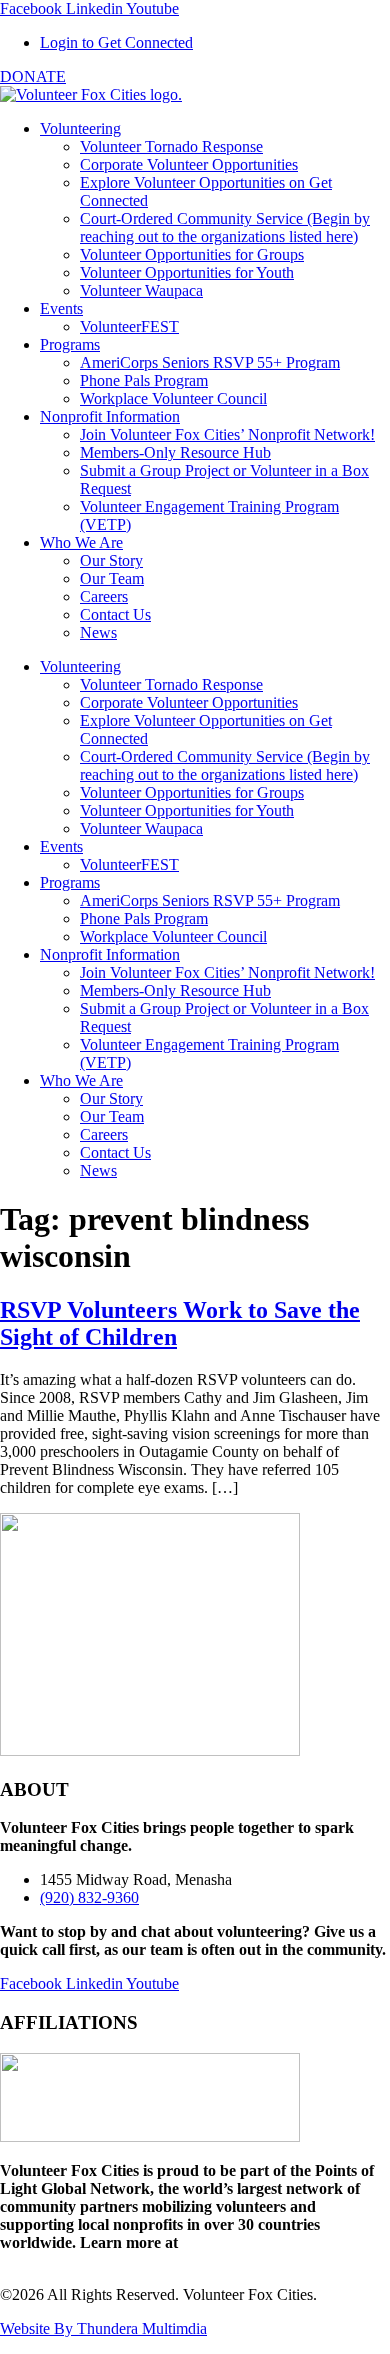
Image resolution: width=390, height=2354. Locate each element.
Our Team (112, 578)
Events (61, 308)
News (98, 632)
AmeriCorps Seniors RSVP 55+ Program (210, 362)
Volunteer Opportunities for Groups (192, 254)
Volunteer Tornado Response (171, 146)
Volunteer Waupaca (141, 290)
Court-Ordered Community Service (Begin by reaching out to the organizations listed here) (225, 227)
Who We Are (81, 542)
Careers (104, 596)
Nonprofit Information (110, 416)
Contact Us (115, 614)
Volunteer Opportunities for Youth (187, 272)
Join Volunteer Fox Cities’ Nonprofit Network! (227, 434)
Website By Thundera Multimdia (103, 2328)
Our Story (111, 560)
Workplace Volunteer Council (173, 398)
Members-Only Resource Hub (175, 452)
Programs (70, 344)
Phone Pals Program (144, 380)
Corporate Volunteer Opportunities (189, 164)
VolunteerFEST (129, 326)
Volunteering (80, 128)
